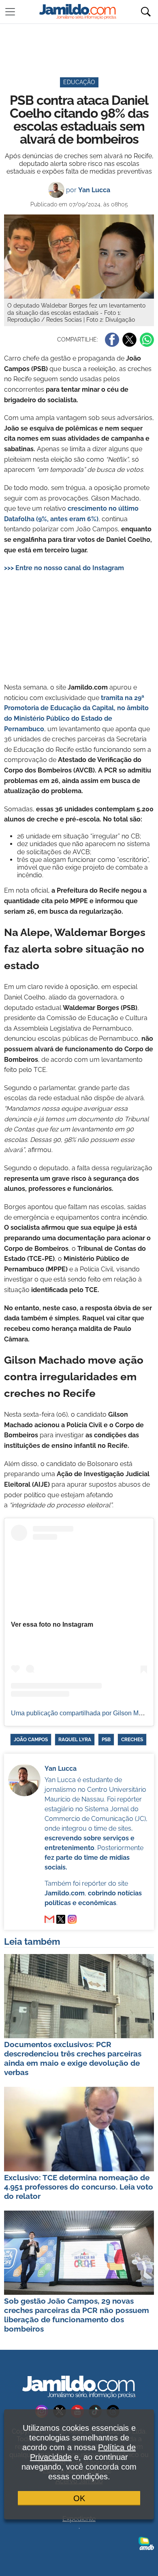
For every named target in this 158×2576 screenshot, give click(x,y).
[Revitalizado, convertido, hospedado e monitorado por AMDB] (146, 2543)
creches (132, 1740)
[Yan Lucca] (61, 1919)
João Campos (31, 1740)
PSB (106, 1740)
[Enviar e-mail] (49, 1919)
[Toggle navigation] (10, 12)
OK (79, 2498)
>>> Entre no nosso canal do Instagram (64, 568)
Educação (79, 82)
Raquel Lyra (75, 1740)
